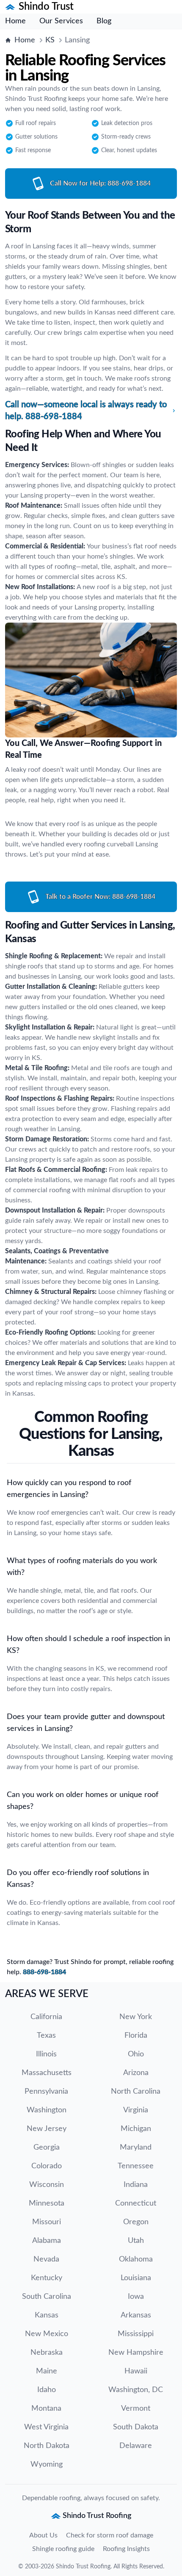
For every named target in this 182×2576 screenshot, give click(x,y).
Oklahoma (136, 2259)
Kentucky (47, 2278)
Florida (136, 2036)
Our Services (61, 21)
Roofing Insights (126, 2549)
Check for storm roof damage (110, 2535)
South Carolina (47, 2297)
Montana (46, 2409)
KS (50, 40)
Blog (104, 21)
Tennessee (136, 2166)
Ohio (136, 2054)
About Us (43, 2535)
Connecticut (136, 2203)
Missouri (47, 2222)
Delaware (136, 2446)
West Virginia (46, 2427)
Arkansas (136, 2315)
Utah (136, 2241)
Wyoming (47, 2465)
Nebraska (47, 2353)
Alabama (47, 2241)
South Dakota (136, 2427)
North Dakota (47, 2446)
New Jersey (47, 2129)
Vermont (136, 2409)
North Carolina (136, 2092)
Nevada (46, 2259)
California (46, 2017)
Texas (46, 2036)
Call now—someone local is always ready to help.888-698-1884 (86, 411)
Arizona (136, 2073)
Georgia (47, 2148)
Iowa (136, 2297)
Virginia (136, 2110)
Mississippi (136, 2334)
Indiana (136, 2185)
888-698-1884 (44, 1972)
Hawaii (136, 2371)
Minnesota (47, 2203)
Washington (47, 2110)
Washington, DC (136, 2390)
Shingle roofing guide (63, 2549)
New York (136, 2017)
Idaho (47, 2390)
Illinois (46, 2054)
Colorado (47, 2166)
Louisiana (136, 2278)
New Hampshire (136, 2353)
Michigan (136, 2129)
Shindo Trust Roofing (83, 2567)
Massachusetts (47, 2073)
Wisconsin (47, 2185)
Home (15, 21)
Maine (47, 2371)
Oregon (136, 2222)
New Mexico (47, 2334)
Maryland (136, 2148)
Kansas (47, 2315)
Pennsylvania (46, 2092)
